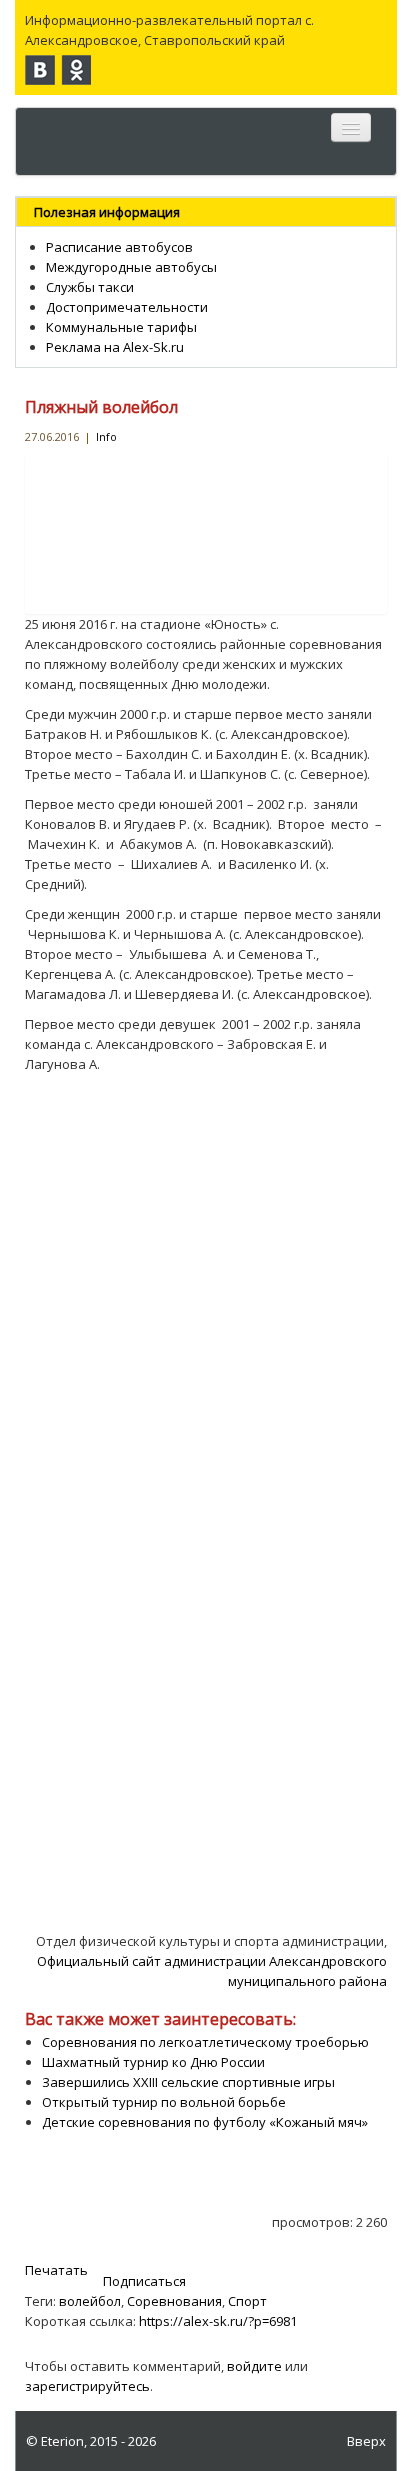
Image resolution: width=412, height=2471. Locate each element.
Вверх (366, 2441)
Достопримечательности (127, 307)
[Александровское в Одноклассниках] (76, 70)
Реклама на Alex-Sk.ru (115, 347)
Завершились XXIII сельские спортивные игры (188, 2082)
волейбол (90, 2301)
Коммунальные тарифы (121, 327)
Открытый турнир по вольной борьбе (164, 2102)
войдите (254, 2366)
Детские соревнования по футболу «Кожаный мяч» (205, 2122)
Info (106, 436)
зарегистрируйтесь (87, 2386)
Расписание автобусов (119, 247)
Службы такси (90, 287)
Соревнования (174, 2301)
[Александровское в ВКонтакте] (40, 70)
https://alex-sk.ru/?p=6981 (218, 2321)
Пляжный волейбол (101, 407)
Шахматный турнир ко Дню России (153, 2062)
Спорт (247, 2301)
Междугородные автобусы (131, 267)
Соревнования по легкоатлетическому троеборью (205, 2042)
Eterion (62, 2441)
